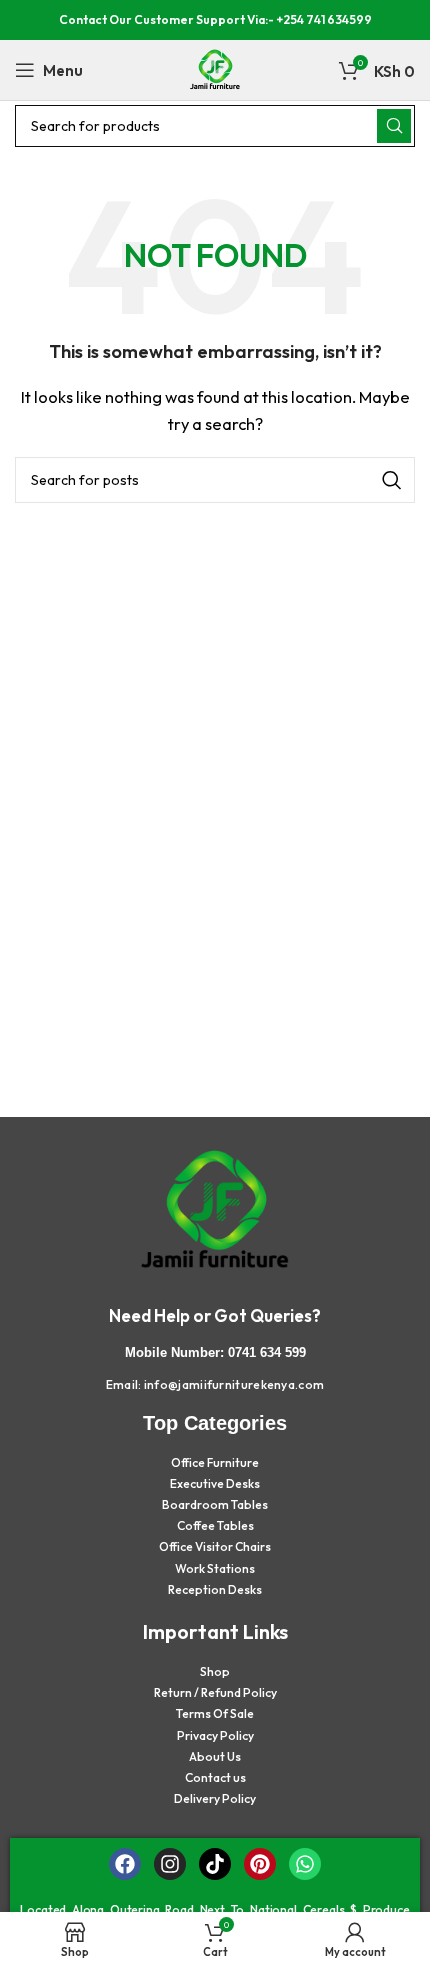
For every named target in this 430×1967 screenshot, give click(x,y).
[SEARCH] (394, 126)
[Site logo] (215, 68)
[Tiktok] (215, 1864)
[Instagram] (170, 1864)
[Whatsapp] (305, 1864)
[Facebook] (125, 1864)
